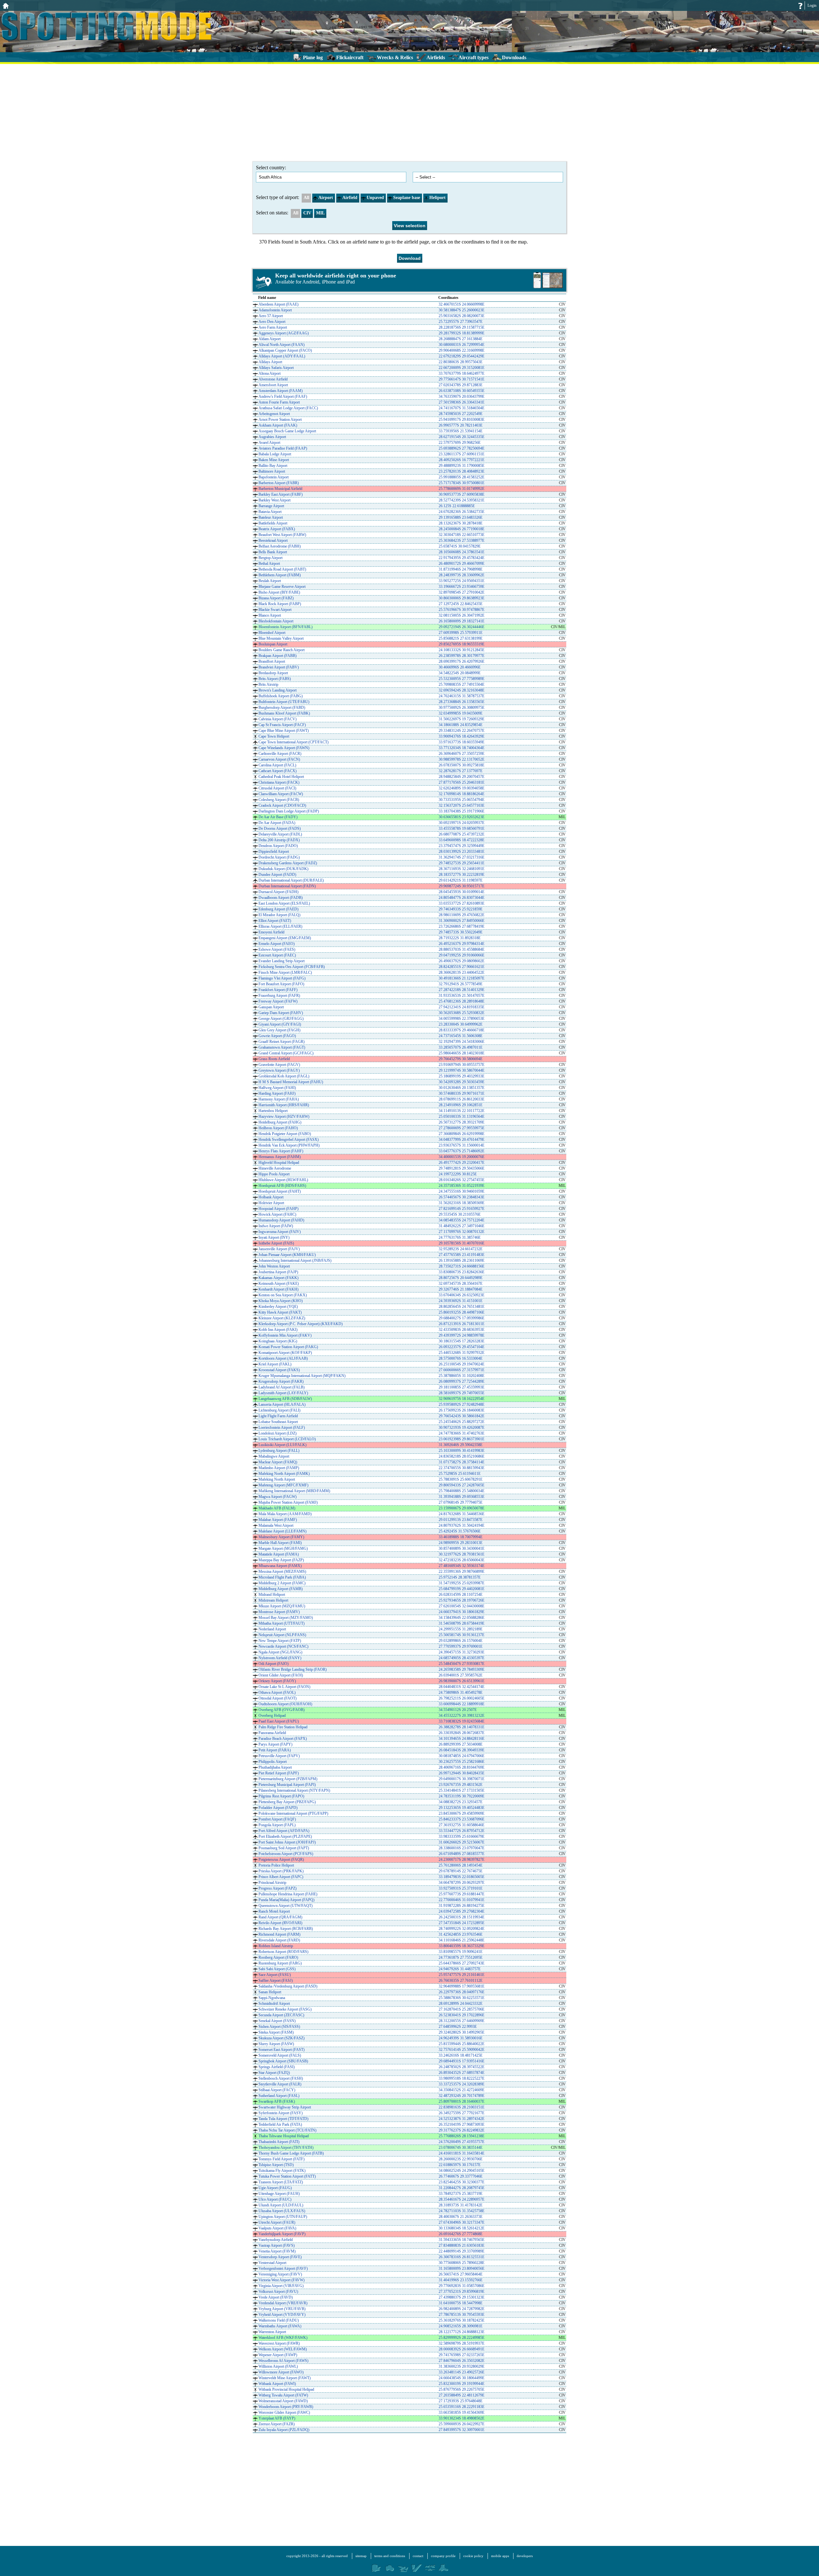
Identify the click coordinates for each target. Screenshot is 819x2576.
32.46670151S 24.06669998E (461, 304)
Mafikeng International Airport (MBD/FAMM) (294, 1491)
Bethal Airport (269, 564)
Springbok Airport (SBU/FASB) (283, 2061)
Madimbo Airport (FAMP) (279, 1468)
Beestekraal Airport (273, 540)
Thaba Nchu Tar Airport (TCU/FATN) (287, 2130)
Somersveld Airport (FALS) (280, 2055)
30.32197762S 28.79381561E (461, 1554)
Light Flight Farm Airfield (278, 1416)
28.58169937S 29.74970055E (461, 1393)
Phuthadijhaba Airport (275, 1767)
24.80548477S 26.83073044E (461, 898)
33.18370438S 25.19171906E (461, 811)
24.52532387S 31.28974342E (461, 2119)
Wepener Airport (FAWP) (278, 2355)
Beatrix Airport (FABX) (277, 529)
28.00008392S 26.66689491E (461, 2349)
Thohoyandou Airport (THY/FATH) (286, 2148)
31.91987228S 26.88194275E (461, 1906)
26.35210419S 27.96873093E (461, 2124)
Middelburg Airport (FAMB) (281, 1589)
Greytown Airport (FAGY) (279, 1070)
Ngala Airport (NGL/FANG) (280, 1652)
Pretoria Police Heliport (276, 1865)
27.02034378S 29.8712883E (461, 385)
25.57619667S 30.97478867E (461, 610)
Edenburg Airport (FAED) (278, 909)
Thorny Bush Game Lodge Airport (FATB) (291, 2153)
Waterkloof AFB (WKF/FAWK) (283, 2338)
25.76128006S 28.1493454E (461, 1865)
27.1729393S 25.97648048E (461, 2401)
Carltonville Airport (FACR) (280, 754)
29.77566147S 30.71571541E (461, 379)
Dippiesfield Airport (274, 852)
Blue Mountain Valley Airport (281, 638)
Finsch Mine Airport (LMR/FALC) (285, 972)
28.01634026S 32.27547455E (461, 1180)
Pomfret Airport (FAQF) (277, 1819)
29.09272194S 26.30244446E (461, 627)
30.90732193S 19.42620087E (461, 1428)
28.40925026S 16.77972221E (461, 460)
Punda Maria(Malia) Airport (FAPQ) (286, 1900)
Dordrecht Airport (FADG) (279, 857)
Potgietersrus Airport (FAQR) (281, 1860)
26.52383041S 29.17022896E (461, 2015)
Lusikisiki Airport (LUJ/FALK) (282, 1445)
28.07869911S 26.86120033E (461, 1099)
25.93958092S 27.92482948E (461, 1404)
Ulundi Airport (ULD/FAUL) (281, 2205)
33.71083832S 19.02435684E (461, 1721)
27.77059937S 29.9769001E (461, 1646)
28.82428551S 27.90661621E (461, 967)
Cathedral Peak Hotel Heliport (281, 777)
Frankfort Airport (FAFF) (278, 990)
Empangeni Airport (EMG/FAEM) (285, 938)
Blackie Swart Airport (275, 610)
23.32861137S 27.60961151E (461, 454)
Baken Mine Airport (274, 460)
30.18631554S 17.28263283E (461, 1341)
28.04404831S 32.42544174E (461, 1687)
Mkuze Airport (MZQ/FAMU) (282, 1606)
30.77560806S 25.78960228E (461, 2263)
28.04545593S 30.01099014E (461, 892)
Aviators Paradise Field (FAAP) (283, 448)
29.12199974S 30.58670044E (461, 1070)
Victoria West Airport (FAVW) (282, 2280)
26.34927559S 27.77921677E (461, 2113)
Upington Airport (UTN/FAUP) (283, 2217)
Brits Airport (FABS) (275, 679)
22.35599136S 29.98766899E (461, 1572)
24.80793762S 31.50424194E (461, 1525)
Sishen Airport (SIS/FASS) (279, 2027)
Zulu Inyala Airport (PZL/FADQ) (284, 2430)
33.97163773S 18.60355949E (461, 742)
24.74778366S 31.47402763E (461, 1433)
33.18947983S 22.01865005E (461, 1877)
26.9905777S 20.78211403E (461, 425)
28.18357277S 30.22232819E (461, 875)
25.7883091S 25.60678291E (461, 1479)
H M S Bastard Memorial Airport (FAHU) (291, 1082)
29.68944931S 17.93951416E (461, 2061)
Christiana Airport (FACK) (279, 782)
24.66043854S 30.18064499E (461, 2378)
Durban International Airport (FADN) (287, 886)
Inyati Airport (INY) (274, 1237)
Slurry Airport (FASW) (276, 2044)
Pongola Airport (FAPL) (277, 1825)
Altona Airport (270, 373)
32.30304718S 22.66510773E (461, 535)
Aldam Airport (270, 339)
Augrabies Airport (272, 437)
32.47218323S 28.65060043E (461, 1560)
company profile (443, 2556)
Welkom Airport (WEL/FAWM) (283, 2349)
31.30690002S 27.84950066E (461, 921)
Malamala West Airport (276, 1525)
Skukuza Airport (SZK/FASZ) (282, 2038)
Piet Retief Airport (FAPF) (279, 1773)
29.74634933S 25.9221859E (461, 909)
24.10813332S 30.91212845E (461, 650)
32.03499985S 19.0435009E (461, 713)
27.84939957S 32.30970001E (461, 2430)
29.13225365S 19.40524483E (461, 1808)
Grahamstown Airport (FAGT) (282, 1047)
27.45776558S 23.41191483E (461, 1255)
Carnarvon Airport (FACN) (279, 759)
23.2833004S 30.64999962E (461, 1024)
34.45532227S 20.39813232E (461, 1716)
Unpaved (375, 198)
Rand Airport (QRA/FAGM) (280, 1917)
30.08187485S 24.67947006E (461, 1756)
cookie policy (473, 2556)
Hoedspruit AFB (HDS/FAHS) (282, 1186)
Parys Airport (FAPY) (275, 1744)
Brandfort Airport (272, 661)
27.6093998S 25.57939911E (461, 633)
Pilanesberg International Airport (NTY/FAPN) (294, 1790)
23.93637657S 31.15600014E (461, 1145)
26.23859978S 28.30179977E (461, 656)
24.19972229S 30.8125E (458, 1174)
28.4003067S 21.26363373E (461, 2217)
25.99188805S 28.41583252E (461, 477)
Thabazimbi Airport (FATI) (279, 2142)
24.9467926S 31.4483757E (460, 1969)
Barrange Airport (271, 506)
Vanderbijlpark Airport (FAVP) (282, 2234)
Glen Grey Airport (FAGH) (279, 1030)
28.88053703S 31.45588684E (461, 949)
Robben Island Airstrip (276, 1946)
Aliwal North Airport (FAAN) (282, 345)
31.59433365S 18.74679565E (461, 2240)
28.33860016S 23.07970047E (461, 1848)
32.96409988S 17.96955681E (461, 1986)
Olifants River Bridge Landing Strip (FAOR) (293, 1669)
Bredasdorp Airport (273, 673)
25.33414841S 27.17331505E (461, 1790)
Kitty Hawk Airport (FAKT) (280, 1312)
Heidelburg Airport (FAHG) (280, 1122)
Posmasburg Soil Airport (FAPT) (284, 1848)
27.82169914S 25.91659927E (461, 1209)
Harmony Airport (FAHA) (279, 1099)
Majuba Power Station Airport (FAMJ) (288, 1502)
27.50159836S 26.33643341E (461, 402)
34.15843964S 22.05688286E (461, 1618)
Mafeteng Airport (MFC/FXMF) (283, 1485)
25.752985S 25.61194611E (460, 1474)
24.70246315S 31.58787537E (461, 696)
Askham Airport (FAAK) (278, 425)
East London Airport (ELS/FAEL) (284, 903)
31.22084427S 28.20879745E (461, 2188)
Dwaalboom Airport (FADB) (281, 898)
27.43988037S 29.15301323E (461, 2297)
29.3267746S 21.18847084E (461, 1289)
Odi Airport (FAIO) (274, 1664)
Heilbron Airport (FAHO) (278, 1128)
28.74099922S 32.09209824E (461, 1929)
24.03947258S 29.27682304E (461, 1911)
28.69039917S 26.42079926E (461, 661)
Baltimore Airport (272, 471)
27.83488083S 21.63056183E (461, 2245)
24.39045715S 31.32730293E (461, 1652)
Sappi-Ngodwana (272, 1998)
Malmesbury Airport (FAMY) (281, 1537)
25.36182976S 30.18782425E (461, 2320)
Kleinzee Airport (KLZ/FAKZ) (282, 1318)
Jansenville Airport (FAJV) (279, 1249)
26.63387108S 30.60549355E (461, 391)
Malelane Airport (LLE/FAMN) (282, 1531)
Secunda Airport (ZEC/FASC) (281, 2015)
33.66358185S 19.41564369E (461, 2412)
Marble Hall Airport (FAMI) (280, 1543)
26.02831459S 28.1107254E (461, 1595)
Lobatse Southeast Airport (278, 1422)
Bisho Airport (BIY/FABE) (279, 592)
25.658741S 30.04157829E (460, 546)
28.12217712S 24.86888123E (461, 2332)
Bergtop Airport (270, 558)
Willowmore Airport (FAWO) (281, 2372)
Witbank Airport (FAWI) (277, 2384)
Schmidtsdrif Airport (274, 2004)
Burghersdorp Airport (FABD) (282, 708)
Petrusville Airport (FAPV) (279, 1756)
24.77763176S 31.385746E (460, 1237)
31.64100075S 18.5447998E (461, 2303)
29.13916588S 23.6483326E (461, 517)
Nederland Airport (272, 1629)
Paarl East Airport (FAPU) (279, 1721)
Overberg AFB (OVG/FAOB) (282, 1710)
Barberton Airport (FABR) (279, 483)
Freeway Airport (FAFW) (278, 1001)
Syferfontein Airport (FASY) (281, 2113)
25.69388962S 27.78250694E (461, 448)
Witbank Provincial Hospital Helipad (286, 2389)
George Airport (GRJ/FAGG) (281, 1019)
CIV (307, 213)
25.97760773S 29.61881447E (461, 1894)
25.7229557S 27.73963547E (461, 322)
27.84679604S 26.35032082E (461, 2361)
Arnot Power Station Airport (280, 420)
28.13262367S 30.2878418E (461, 523)
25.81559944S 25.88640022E (461, 2044)
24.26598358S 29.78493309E (461, 1669)
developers (525, 2556)
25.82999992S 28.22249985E (461, 2338)
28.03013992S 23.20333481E (461, 852)
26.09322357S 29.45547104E (461, 1347)
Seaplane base (407, 198)
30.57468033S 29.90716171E (461, 1093)
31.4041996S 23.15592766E (461, 2280)
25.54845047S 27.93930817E (461, 1664)
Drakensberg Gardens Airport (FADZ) (288, 863)
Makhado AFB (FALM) (277, 1508)
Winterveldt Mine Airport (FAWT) (285, 2378)
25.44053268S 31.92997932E (461, 1353)
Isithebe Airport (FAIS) (276, 1243)
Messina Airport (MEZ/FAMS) (282, 1572)
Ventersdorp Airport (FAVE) (280, 2257)
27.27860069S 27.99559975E (461, 1128)
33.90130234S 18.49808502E (461, 2418)
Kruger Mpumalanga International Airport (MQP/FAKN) (302, 1376)
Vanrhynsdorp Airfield (276, 2240)
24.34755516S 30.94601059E (461, 1191)
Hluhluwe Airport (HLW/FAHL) (283, 1180)
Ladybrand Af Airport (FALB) (282, 1387)
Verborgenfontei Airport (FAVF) (283, 2268)
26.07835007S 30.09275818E (461, 765)
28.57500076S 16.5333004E (461, 1358)
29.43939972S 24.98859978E (461, 1335)
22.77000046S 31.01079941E (461, 1900)
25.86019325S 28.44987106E (461, 1312)
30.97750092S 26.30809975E (461, 708)
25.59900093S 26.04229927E (461, 2424)
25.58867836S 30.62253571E (461, 1998)
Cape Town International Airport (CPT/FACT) (294, 742)
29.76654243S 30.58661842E (461, 1416)
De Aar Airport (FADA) (277, 823)
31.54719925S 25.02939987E (461, 1583)
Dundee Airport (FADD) (277, 875)
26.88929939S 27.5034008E (461, 1744)
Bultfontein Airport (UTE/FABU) (284, 702)
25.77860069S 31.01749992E (461, 489)
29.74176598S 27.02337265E (461, 2355)
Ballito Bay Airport (273, 466)
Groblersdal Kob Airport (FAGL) (284, 1076)
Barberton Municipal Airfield (280, 489)
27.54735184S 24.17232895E (461, 1923)
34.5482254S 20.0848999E (460, 673)
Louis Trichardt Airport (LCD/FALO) (287, 1439)
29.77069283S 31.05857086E (461, 2286)
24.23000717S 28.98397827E (461, 1860)
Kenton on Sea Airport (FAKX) (283, 1295)
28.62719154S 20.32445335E (461, 437)
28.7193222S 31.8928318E (460, 938)
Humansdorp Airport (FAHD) (281, 1220)
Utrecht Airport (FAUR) (277, 2222)
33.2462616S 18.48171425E (461, 2055)
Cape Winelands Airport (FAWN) (284, 748)
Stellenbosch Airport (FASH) (281, 2078)
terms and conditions (390, 2556)
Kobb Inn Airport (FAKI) (278, 1330)
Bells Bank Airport (273, 552)
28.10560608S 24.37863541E (461, 552)
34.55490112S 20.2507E (458, 1710)
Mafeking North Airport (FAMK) (284, 1474)
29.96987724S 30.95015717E (461, 886)
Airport (326, 198)
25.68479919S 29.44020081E (461, 1589)
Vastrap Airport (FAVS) (277, 2245)
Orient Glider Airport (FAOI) (281, 1675)
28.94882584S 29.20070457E (461, 777)
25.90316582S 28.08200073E (461, 316)
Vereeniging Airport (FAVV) (280, 2274)
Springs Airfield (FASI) (277, 2067)
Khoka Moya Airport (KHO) (281, 1301)
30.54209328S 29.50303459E (461, 1082)
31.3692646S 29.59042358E (461, 1445)
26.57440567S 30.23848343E (461, 1197)
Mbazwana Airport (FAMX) (280, 1566)
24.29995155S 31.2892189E (461, 1629)
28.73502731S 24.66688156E (461, 1266)
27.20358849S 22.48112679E (461, 2395)
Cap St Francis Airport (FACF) (282, 725)
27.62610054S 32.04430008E (461, 1606)
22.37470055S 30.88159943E (461, 1468)
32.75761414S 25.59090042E (461, 2050)
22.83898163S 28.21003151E (461, 2107)
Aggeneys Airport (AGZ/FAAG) (284, 333)
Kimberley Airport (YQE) (278, 1307)
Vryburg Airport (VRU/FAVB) (282, 2309)
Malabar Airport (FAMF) (278, 1520)
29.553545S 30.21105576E (460, 1214)
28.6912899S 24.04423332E (461, 2004)
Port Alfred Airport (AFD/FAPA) (284, 1831)
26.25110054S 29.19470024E (461, 1364)
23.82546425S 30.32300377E (461, 2182)
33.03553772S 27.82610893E (461, 903)
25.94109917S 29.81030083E (461, 420)
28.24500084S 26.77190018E (461, 529)
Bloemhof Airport (272, 633)
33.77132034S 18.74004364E (461, 748)
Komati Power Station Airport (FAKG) (288, 1347)
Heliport (437, 198)
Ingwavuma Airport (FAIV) (280, 1232)
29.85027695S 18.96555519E (461, 644)
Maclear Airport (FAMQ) (278, 1462)
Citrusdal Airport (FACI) (277, 788)
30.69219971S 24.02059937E (461, 823)
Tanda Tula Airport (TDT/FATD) (283, 2119)
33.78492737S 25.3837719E (461, 2194)
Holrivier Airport (271, 1203)
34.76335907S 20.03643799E (461, 396)
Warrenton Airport (272, 2332)
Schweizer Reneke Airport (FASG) (285, 2009)
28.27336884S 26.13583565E (461, 702)
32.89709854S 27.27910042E (461, 592)
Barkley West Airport (274, 500)
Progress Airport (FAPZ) (278, 1888)
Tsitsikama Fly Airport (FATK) (282, 2171)
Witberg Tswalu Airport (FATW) (283, 2395)
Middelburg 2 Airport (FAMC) (282, 1583)
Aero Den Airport (272, 322)
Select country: (271, 168)
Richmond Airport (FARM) (279, 1934)
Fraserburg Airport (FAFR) (279, 996)
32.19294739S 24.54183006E (461, 1042)
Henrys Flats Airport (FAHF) (281, 1151)
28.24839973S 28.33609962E (461, 575)
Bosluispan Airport (273, 644)
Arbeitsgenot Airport (274, 414)
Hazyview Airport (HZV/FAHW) (284, 1116)
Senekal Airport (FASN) (277, 2021)
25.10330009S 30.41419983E (461, 1451)
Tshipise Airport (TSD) (276, 2165)
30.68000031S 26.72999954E (461, 345)
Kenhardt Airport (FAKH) (278, 1289)
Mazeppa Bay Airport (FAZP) (281, 1560)
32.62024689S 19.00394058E (461, 788)
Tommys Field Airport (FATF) (282, 2159)
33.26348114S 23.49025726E (461, 2372)
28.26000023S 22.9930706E (461, 2159)
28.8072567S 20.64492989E (461, 1278)
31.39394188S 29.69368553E (461, 1497)
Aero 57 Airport (271, 316)
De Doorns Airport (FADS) (280, 828)
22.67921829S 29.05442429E (461, 356)
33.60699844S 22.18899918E (461, 1704)
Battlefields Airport (273, 523)
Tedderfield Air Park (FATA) (280, 2124)
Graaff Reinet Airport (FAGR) (282, 1042)
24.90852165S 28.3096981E (461, 2326)
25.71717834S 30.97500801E (461, 483)
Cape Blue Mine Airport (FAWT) (284, 731)
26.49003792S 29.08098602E (461, 961)
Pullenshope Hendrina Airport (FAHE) (288, 1894)
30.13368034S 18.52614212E (461, 2228)
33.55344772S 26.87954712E (461, 1831)
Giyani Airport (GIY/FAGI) (280, 1024)
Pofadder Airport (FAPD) (278, 1808)
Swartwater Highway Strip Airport (285, 2107)
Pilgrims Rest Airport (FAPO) (281, 1796)
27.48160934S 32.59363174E (461, 1566)
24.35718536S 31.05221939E (461, 1186)
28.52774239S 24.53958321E (461, 500)
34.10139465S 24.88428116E (461, 1739)
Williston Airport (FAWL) (278, 2366)
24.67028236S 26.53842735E (461, 512)
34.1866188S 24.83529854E (461, 725)
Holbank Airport (271, 1197)
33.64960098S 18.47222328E (461, 840)
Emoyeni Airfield (271, 932)
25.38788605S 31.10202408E (461, 1376)
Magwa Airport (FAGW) (278, 1497)
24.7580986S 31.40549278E (461, 1692)
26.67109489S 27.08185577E (461, 1854)
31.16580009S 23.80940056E (461, 2268)
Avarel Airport (269, 443)
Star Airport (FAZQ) (274, 2073)
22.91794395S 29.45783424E (461, 558)
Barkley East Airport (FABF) (281, 494)
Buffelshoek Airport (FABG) (281, 696)
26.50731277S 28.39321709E (461, 1122)
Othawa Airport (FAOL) (277, 1692)
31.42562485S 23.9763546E (461, 1934)
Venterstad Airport (272, 2263)
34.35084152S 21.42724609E (461, 2090)
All (306, 198)
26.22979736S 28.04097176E (461, 1992)
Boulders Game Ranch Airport (282, 650)
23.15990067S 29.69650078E (461, 1508)
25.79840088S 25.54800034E (461, 1491)
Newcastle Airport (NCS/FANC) (283, 1646)
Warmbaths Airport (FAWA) (280, 2326)
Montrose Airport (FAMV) (279, 1612)
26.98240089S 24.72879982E (461, 2309)
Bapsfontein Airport (274, 477)
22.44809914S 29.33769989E (461, 2251)
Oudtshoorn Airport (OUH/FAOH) (285, 1704)
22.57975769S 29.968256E (460, 443)
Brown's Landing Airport (278, 690)
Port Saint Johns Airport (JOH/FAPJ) (287, 1842)
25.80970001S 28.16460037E (461, 2101)
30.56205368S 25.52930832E (461, 1013)
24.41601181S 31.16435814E (461, 2153)
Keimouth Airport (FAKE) (279, 1284)
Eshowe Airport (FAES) (277, 949)
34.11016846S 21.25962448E (461, 1940)
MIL (320, 213)
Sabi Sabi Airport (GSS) (277, 1969)
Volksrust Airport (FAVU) (278, 2292)
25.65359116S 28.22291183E (461, 2407)
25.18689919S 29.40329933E (461, 1076)
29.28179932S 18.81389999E (461, 333)
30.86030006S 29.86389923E (461, 598)
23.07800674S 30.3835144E (461, 2148)
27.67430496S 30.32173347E (461, 2222)
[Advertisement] (409, 112)
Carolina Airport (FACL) (277, 765)
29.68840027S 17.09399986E (461, 1318)
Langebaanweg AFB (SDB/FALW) (285, 1399)
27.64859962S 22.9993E (458, 2027)
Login (812, 5)
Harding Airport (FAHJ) (277, 1093)
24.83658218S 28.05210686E (461, 1456)
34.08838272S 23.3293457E (461, 1802)
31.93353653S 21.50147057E (461, 996)
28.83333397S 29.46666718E (461, 1030)
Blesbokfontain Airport (276, 621)
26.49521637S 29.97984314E (461, 944)
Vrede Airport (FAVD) (276, 2297)
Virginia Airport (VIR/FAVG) (281, 2286)
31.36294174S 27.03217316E (461, 857)
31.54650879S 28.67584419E (461, 1623)
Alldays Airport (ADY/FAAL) (282, 356)
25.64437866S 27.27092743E (461, 1963)
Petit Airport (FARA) (275, 1750)
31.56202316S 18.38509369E (461, 1203)
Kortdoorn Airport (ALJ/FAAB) (283, 1358)
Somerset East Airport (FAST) (282, 2050)
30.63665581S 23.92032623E (461, 817)
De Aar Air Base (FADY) (278, 817)
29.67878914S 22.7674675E (461, 1871)
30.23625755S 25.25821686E (461, 1762)
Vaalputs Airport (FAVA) (277, 2228)
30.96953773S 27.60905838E (461, 494)
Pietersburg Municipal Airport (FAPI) (287, 1785)
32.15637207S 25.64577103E (461, 805)
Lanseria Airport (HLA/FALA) (282, 1404)
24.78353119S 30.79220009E (461, 1796)
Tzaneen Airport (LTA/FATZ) (281, 2182)
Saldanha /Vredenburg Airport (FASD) (288, 1986)
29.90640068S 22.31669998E (461, 350)
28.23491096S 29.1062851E (461, 1105)
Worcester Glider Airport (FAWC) (284, 2412)
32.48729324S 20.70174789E (461, 2096)
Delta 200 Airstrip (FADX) (279, 840)
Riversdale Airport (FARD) (279, 1940)
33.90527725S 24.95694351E (461, 581)
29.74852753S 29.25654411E (461, 863)
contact (418, 2556)
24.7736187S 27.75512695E (461, 1957)
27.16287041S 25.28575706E (461, 2009)
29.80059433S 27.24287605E (461, 1485)
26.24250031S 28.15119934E (461, 1917)
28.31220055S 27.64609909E (461, 2021)
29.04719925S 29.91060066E (461, 955)
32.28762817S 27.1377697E (461, 771)
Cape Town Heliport (274, 736)
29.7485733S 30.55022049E (461, 932)
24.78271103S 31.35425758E (461, 2211)
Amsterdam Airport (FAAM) (281, 391)
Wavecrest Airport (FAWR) (279, 2343)
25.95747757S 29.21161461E (461, 1975)
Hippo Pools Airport (274, 1174)
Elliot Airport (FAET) (275, 921)
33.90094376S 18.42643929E (461, 736)
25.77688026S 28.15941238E (461, 2136)
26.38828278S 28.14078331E (461, 1727)
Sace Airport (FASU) (275, 1975)
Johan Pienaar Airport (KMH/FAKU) (287, 1255)
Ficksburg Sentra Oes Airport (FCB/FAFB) (292, 967)
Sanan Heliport (270, 1992)
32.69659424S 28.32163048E (461, 690)
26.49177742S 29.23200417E (461, 1163)
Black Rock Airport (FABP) (280, 604)
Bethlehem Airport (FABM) (280, 575)
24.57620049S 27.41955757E (461, 2142)
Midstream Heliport (273, 1600)
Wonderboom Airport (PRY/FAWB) (286, 2407)
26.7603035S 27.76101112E (461, 1980)
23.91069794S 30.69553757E (461, 1065)
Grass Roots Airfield (274, 1059)
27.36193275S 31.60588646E (461, 1825)
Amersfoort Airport (273, 385)
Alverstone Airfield (273, 379)
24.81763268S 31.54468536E (461, 1514)
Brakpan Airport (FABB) (278, 656)
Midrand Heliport (272, 1595)
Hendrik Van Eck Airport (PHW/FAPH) (289, 1145)
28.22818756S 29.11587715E (461, 327)
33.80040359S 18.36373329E (461, 1946)
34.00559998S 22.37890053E (461, 1019)
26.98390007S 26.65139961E (461, 1681)
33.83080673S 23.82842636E (461, 1272)
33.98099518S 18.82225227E (461, 2078)
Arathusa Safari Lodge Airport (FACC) (288, 408)
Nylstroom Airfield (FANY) (280, 1658)
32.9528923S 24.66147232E (461, 1249)
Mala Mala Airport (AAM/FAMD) (285, 1514)
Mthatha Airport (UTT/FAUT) (282, 1623)
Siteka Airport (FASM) (276, 2032)
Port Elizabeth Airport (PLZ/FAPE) (285, 1836)
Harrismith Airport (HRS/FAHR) (284, 1105)
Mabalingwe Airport (274, 1456)
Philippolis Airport (273, 1762)
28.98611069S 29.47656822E (461, 915)
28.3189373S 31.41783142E (461, 2205)
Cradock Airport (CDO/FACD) (282, 805)
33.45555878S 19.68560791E (461, 828)
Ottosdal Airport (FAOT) (278, 1698)
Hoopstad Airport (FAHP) (278, 1209)
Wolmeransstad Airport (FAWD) (283, 2401)
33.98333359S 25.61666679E (461, 1836)
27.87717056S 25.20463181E (461, 782)
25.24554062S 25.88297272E (461, 1422)
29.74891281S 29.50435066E (461, 1168)
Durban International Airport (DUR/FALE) (291, 880)
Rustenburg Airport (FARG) (280, 1963)
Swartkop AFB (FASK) (277, 2101)
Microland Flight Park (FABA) (282, 1577)
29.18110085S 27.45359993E (461, 1387)
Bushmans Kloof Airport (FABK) (284, 713)
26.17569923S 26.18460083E (461, 1410)
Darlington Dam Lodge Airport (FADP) (289, 811)
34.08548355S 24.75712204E (461, 1220)
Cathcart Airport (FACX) (278, 771)
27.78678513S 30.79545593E (461, 2315)
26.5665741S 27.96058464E (461, 2274)
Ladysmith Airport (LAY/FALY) (283, 1393)
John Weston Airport (274, 1266)
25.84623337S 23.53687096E (461, 1819)
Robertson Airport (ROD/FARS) (283, 1952)
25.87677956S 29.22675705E (461, 2389)
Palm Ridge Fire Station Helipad (283, 1727)
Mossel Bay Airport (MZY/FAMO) (286, 1618)
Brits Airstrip (268, 684)
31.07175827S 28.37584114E (461, 1462)
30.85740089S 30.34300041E (461, 1548)
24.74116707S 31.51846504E (461, 408)
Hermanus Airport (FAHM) (280, 1157)
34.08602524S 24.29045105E (461, 2171)
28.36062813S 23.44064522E (461, 972)
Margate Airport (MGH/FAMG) (283, 1548)
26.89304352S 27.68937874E (461, 2073)
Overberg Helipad (272, 1716)
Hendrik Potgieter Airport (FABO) (285, 1134)
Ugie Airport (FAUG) (275, 2188)
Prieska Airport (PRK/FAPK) (281, 1871)
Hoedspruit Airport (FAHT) (280, 1191)
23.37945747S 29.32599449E (461, 846)
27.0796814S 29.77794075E (461, 1502)
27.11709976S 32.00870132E (461, 1232)
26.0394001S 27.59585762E (461, 1675)
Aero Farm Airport (273, 327)
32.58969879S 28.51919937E (461, 2343)
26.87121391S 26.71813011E (461, 1324)
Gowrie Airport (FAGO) (277, 1036)
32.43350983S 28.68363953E (461, 1330)
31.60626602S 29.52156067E (461, 1842)
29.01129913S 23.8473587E (461, 1520)
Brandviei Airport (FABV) (279, 667)
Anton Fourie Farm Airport (279, 402)
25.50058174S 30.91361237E (461, 1635)
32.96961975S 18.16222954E (461, 1399)
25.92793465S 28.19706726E (461, 1600)
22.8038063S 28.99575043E (461, 362)
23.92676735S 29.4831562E (461, 1785)
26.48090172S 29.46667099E (461, 564)
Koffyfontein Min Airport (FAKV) (285, 1335)
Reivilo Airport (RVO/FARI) (280, 1923)
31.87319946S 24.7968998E (461, 569)
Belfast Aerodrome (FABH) (280, 546)
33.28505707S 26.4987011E (461, 1047)
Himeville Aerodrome (275, 1168)
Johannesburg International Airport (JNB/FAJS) (295, 1260)
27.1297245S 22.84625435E (461, 604)
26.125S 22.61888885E (457, 506)
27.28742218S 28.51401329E (461, 990)
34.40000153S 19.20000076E (461, 1157)
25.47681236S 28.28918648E (461, 1001)
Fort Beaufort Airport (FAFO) (281, 984)
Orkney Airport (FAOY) (277, 1681)
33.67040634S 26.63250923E (461, 1295)
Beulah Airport (270, 581)
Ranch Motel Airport (274, 1911)
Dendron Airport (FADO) (278, 846)
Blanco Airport (270, 615)
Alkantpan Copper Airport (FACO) (285, 350)
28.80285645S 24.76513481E (461, 1307)
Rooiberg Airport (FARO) (278, 1957)
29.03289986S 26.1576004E (461, 1641)
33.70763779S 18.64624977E (461, 373)
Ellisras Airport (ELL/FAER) (280, 926)
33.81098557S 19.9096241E (461, 1952)
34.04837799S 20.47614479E (461, 1140)
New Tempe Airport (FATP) (280, 1641)
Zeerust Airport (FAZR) (277, 2424)
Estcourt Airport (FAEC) (277, 955)
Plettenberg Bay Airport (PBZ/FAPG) (287, 1802)
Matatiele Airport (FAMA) (279, 1554)
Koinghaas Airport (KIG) (278, 1341)
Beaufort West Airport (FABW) (282, 535)
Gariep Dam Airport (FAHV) (281, 1013)
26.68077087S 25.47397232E (461, 834)
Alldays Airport (270, 362)
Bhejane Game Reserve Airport (282, 587)
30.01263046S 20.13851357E (461, 1088)
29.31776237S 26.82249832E (461, 2130)
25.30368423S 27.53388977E (461, 540)
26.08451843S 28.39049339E (461, 1750)
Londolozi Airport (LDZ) (278, 1433)
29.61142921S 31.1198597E (461, 880)
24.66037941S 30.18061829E (461, 1612)
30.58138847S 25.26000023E (461, 310)
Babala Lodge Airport (275, 454)
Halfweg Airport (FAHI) (277, 1088)
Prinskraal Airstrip (272, 1883)
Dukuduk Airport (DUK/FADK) (283, 869)
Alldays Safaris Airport (276, 368)
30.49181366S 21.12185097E (461, 978)
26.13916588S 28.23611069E (461, 1260)
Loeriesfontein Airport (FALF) (282, 1428)
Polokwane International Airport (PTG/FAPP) (293, 1813)
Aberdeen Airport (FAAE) (278, 304)
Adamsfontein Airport (275, 310)
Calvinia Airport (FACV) (278, 719)
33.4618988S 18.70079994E (461, 1537)
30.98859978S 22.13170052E (461, 759)
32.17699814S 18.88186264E (461, 794)
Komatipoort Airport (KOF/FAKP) (285, 1353)
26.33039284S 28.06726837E (461, 1733)
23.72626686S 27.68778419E (461, 926)
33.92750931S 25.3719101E (461, 1888)
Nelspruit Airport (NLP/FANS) (282, 1635)
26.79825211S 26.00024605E (461, 1698)
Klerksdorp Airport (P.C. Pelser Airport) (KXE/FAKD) (301, 1324)
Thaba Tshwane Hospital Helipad (284, 2136)
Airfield (350, 198)
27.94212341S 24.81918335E (461, 1007)
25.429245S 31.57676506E (460, 1531)
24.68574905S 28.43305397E (461, 1658)
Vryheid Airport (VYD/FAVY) (282, 2315)
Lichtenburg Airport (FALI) (279, 1410)
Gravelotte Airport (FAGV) (279, 1065)
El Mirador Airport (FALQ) (279, 915)
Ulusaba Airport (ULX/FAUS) (282, 2211)
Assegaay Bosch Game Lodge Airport (287, 431)
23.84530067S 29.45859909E (461, 1813)
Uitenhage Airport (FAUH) (279, 2194)
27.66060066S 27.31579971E (461, 1370)
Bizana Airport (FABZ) (276, 598)
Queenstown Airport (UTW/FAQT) (286, 1906)
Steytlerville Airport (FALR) (280, 2084)
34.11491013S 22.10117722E (461, 1111)
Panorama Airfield (272, 1733)
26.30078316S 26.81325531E (461, 2257)
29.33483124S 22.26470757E (461, 731)
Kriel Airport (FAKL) (275, 1364)
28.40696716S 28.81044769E (461, 1767)
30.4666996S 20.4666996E (460, 667)
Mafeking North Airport (277, 1479)
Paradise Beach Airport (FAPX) (283, 1739)
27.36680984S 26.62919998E (461, 1134)
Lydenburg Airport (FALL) (279, 1451)
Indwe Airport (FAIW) (276, 1226)
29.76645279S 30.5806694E (461, 1059)
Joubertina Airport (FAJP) (278, 1272)
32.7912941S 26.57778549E (461, 984)
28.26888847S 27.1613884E (461, 339)
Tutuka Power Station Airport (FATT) (287, 2176)
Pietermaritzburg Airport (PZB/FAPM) (288, 1779)
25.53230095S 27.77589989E (461, 679)
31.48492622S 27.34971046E (461, 1226)
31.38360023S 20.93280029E (461, 2366)
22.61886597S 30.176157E (460, 2165)
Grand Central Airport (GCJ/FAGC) (286, 1053)
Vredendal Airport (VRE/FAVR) (283, 2303)
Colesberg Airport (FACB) (279, 800)
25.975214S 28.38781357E (460, 1577)
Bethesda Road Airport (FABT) (282, 569)
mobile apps (500, 2556)
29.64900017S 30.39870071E (461, 1779)
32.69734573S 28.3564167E (461, 1284)
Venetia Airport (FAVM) (277, 2251)
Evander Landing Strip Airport (282, 961)
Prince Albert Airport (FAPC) (281, 1877)
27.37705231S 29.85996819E (461, 2292)
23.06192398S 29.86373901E (461, 1439)
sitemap (361, 2556)
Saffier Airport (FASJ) (276, 1980)
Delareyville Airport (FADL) (280, 834)
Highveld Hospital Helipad (279, 1163)
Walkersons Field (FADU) (279, 2320)
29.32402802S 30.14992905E (461, 2032)
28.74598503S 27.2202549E (461, 414)
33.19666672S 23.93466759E (461, 587)
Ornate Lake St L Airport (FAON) (284, 1687)
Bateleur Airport (271, 517)
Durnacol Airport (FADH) (278, 892)
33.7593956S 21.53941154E (461, 431)
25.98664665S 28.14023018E (461, 1053)
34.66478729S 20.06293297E (461, 1883)
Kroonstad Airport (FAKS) (279, 1370)
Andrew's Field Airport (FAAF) (283, 396)
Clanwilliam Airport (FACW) (281, 794)
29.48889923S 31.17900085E (461, 466)
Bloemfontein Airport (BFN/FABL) (286, 627)
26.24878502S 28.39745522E (461, 2067)
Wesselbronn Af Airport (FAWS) (283, 2361)
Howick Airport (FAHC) (277, 1214)
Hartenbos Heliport (273, 1111)
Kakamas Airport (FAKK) (278, 1278)
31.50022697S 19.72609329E (461, 719)
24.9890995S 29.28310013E (461, 1543)
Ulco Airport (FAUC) (275, 2199)
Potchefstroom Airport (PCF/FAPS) (286, 1854)
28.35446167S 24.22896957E (461, 2199)
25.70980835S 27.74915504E (461, 684)
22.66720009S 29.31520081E (461, 368)
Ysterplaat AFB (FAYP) (277, 2418)
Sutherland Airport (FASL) (279, 2096)
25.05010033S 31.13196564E (461, 1116)
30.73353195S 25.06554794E (461, 800)
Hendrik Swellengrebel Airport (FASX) (289, 1140)
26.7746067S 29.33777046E (461, 2176)
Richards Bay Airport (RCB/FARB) (286, 1929)
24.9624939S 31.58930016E (461, 2038)
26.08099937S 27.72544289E (461, 1381)
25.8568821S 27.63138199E (461, 638)
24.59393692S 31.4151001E (461, 1301)
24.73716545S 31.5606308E (461, 1036)
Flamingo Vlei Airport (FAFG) (282, 978)
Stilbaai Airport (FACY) (277, 2090)
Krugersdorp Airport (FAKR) (281, 1381)
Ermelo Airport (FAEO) (277, 944)
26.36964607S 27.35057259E (461, 754)
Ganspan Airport (271, 1007)
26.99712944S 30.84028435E (461, 1773)
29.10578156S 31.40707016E (461, 1243)
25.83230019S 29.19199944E (461, 2384)
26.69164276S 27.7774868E (461, 2234)
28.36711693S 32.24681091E (461, 869)
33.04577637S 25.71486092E (461, 1151)
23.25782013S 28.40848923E (461, 471)
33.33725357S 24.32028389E (461, 2084)
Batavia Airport (270, 512)
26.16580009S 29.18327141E (461, 621)
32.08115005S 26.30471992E (461, 615)
